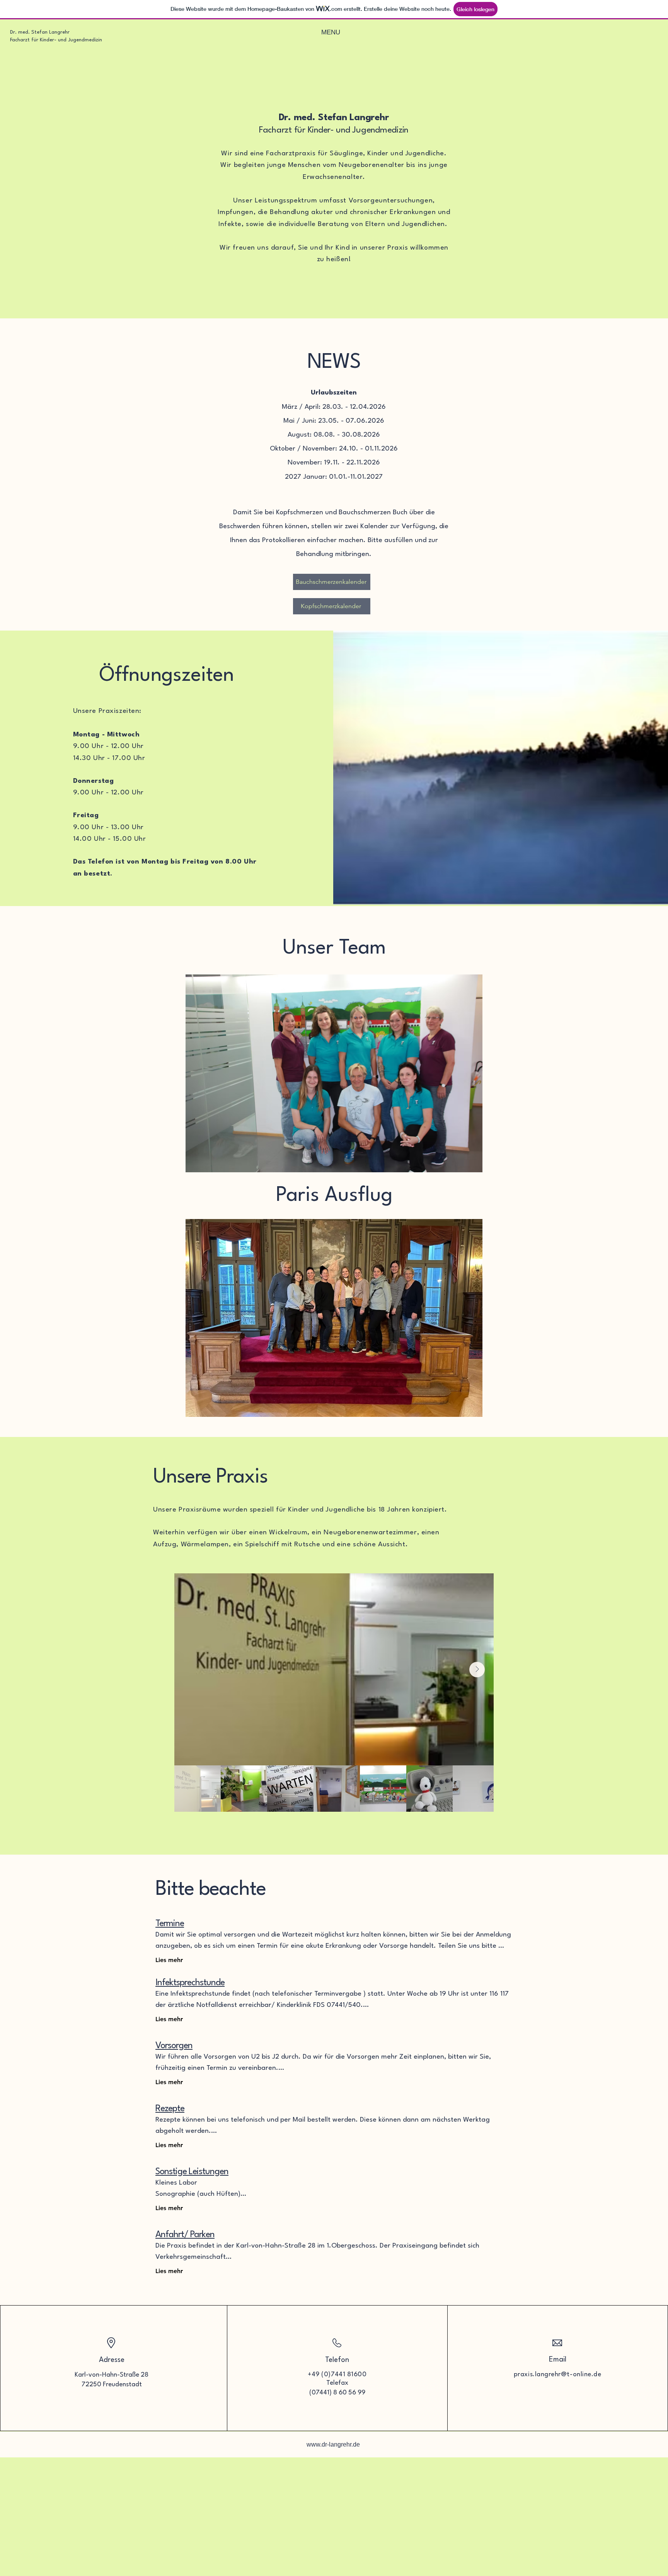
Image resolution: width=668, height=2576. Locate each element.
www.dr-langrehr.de (333, 2444)
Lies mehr (169, 1960)
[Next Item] (477, 1670)
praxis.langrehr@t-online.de (558, 2375)
